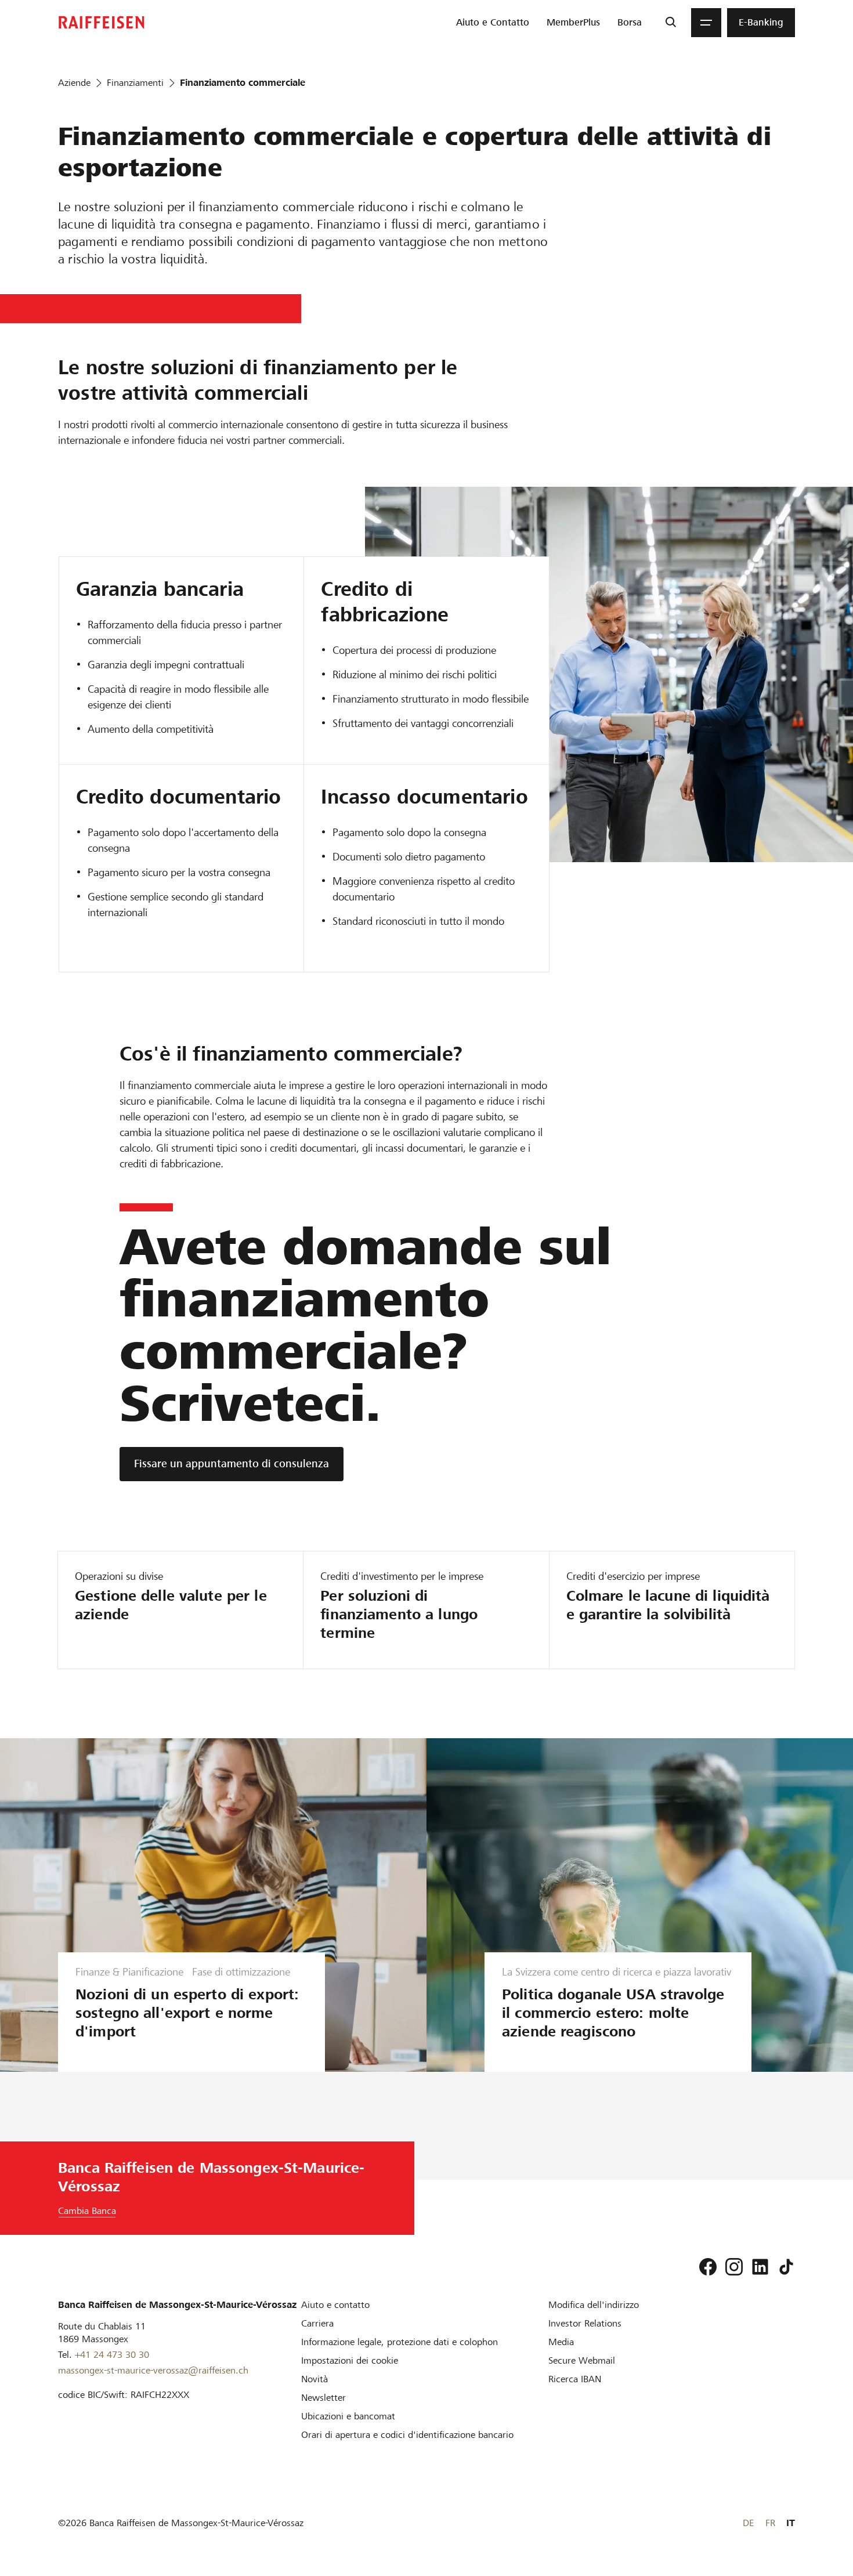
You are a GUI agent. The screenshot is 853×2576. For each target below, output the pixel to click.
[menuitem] (493, 23)
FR (770, 2523)
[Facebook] (708, 2267)
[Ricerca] (671, 23)
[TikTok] (786, 2267)
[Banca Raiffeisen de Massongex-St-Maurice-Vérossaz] (102, 22)
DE (748, 2523)
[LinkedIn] (760, 2267)
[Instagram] (734, 2267)
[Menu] (706, 23)
